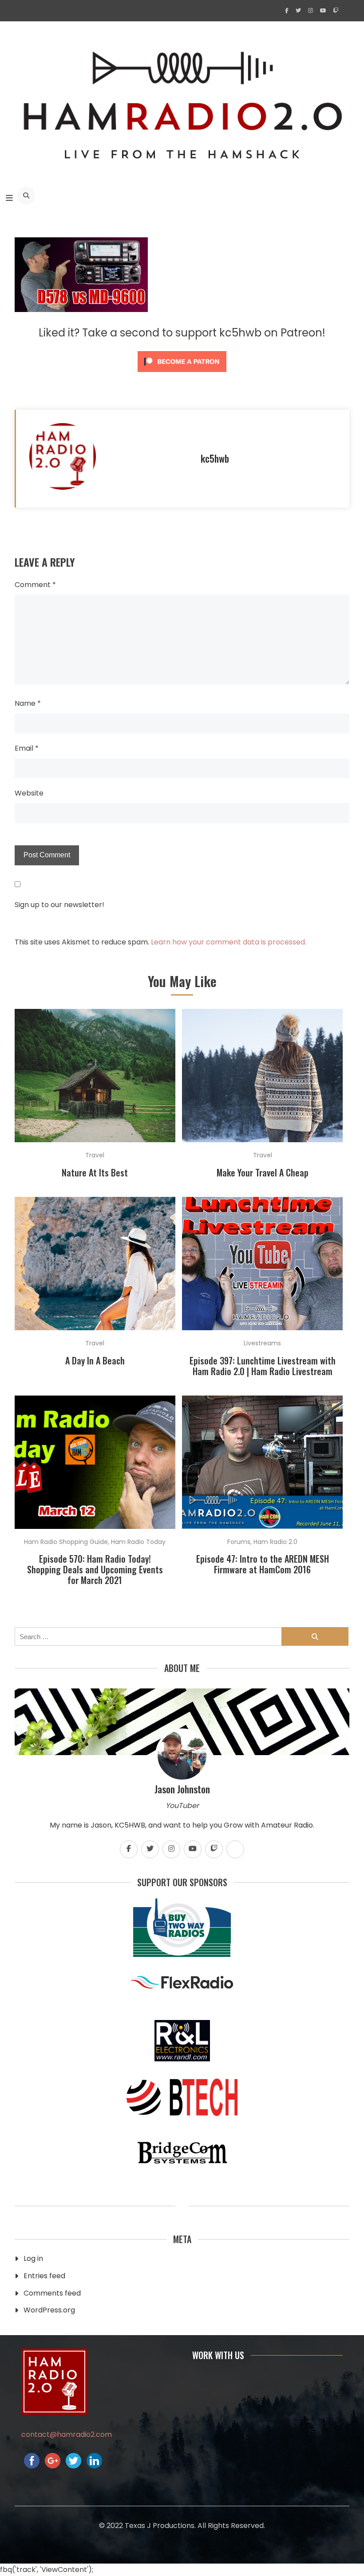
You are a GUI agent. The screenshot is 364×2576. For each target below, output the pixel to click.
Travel (95, 1155)
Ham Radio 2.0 (275, 1542)
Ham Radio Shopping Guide (66, 1542)
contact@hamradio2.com (67, 2434)
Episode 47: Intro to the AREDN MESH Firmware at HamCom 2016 (263, 1564)
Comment (35, 585)
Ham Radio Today (138, 1542)
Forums (239, 1542)
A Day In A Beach (95, 1360)
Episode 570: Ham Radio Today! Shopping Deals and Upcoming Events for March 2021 (95, 1569)
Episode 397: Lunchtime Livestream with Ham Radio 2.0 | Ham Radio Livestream (263, 1366)
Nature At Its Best (95, 1172)
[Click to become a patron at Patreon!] (182, 374)
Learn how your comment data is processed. (229, 942)
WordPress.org (49, 2310)
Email (27, 748)
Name (28, 703)
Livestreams (262, 1343)
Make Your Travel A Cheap (263, 1172)
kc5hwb (215, 458)
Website (29, 793)
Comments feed (52, 2293)
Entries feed (44, 2276)
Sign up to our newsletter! (59, 905)
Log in (33, 2258)
